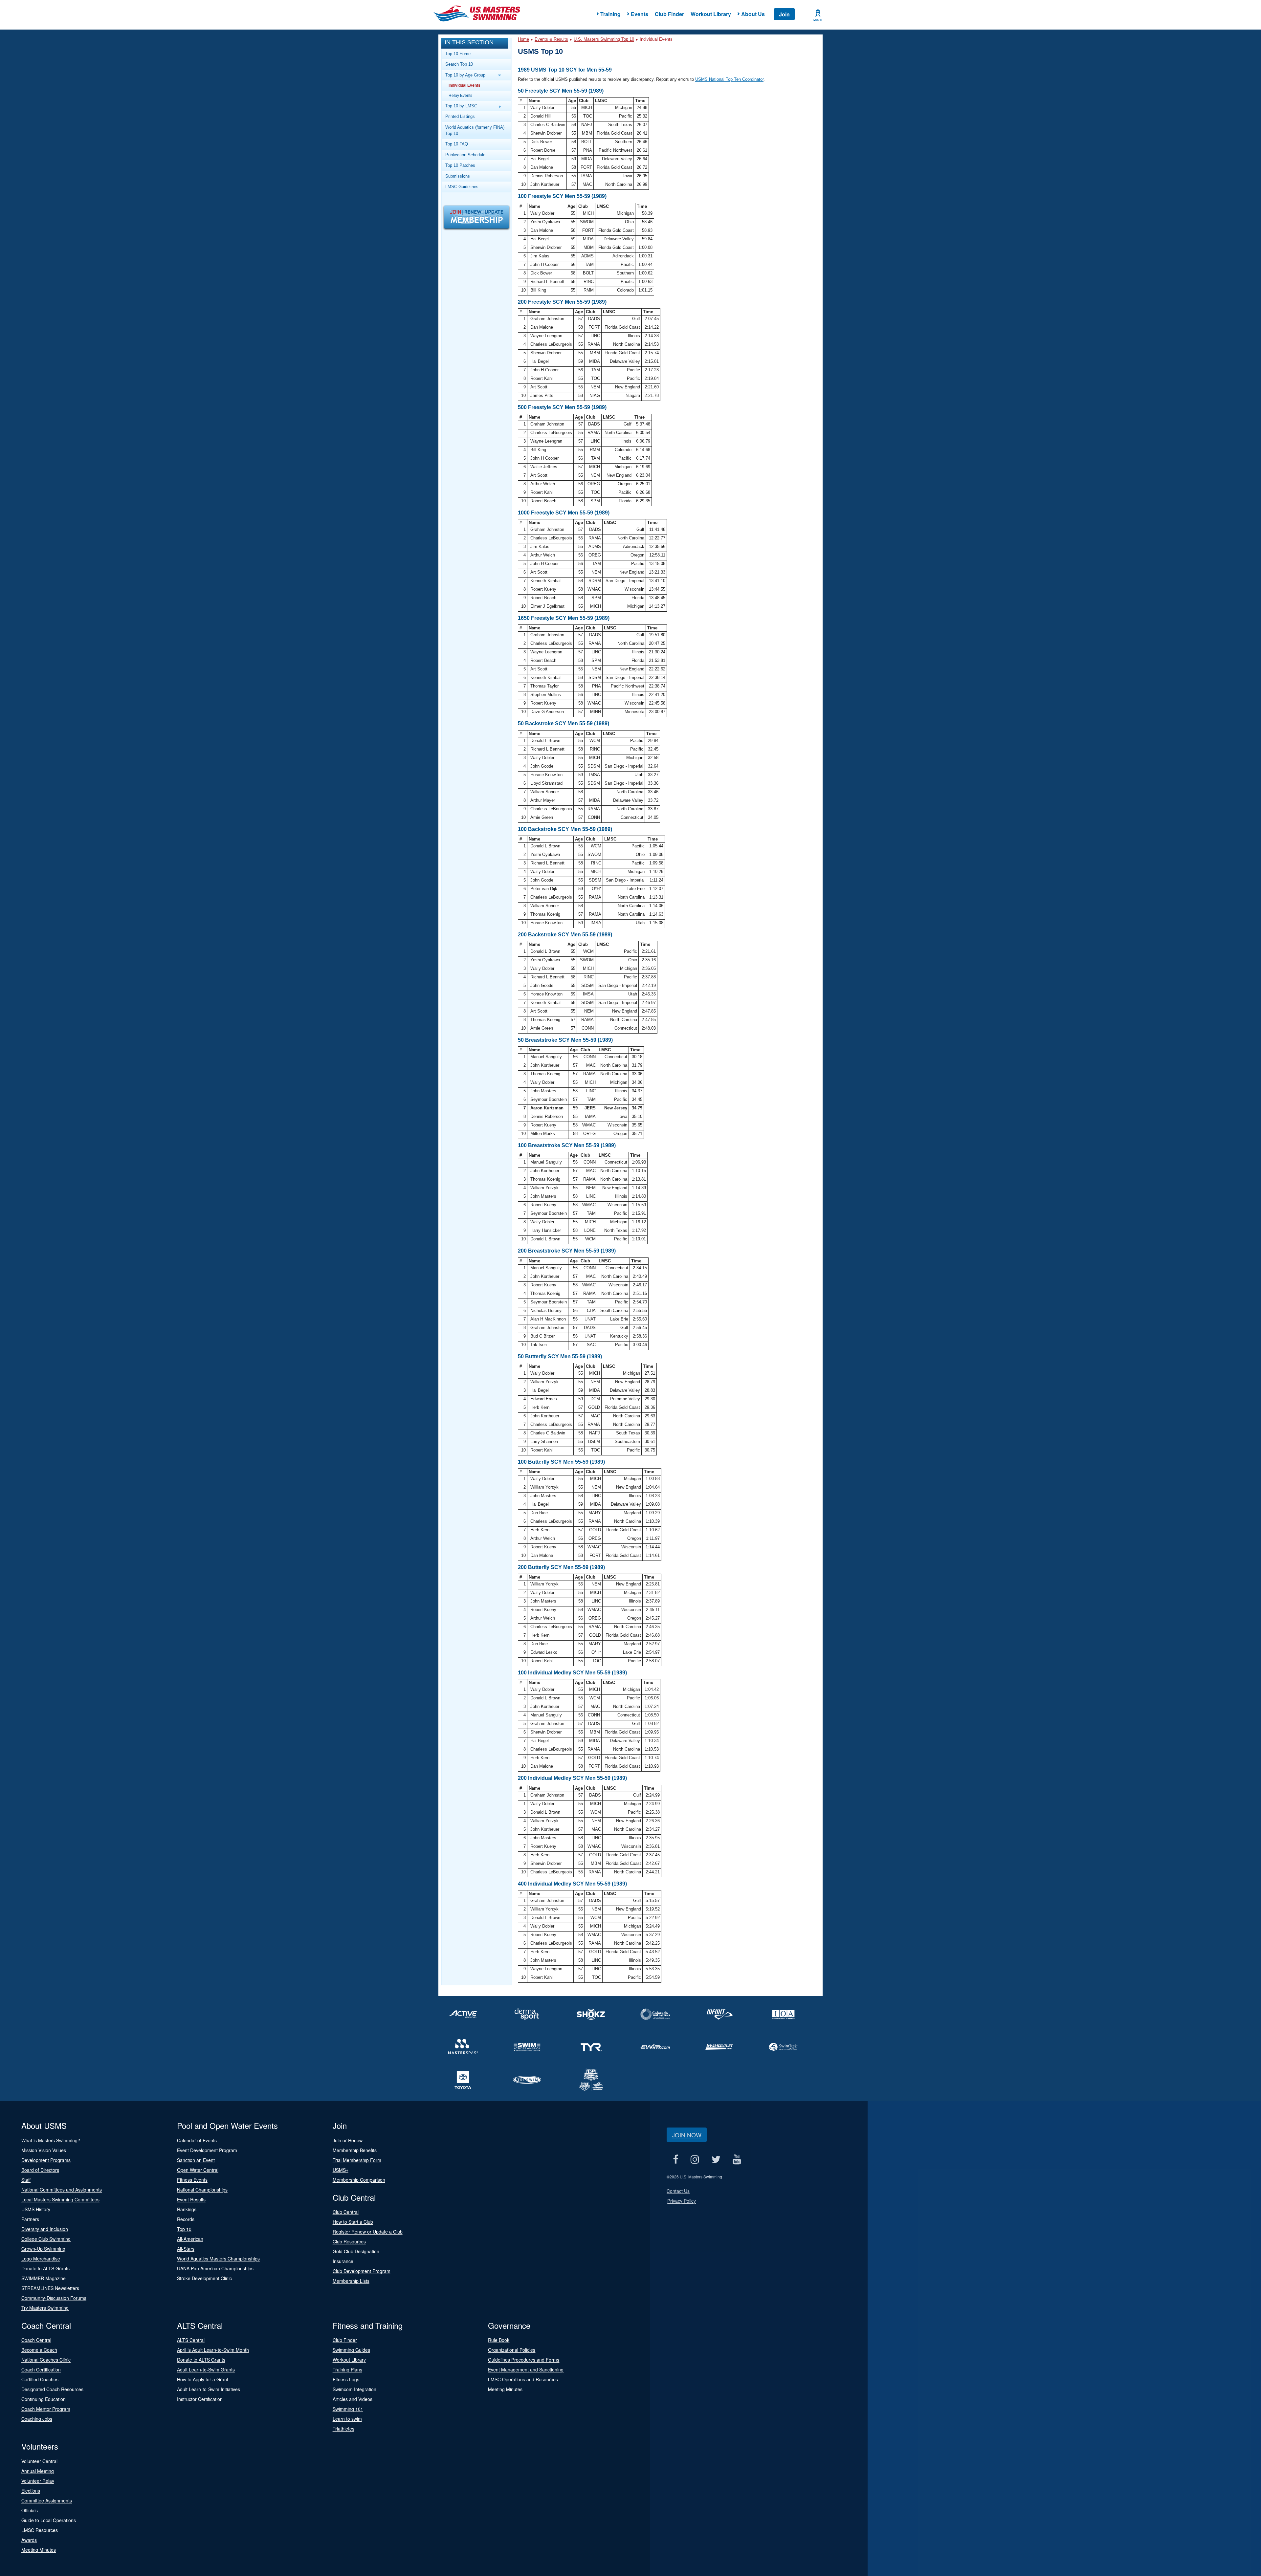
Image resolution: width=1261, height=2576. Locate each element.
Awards (29, 2540)
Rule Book (499, 2340)
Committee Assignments (47, 2500)
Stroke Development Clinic (204, 2278)
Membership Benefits (355, 2150)
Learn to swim (347, 2419)
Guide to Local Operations (49, 2520)
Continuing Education (44, 2399)
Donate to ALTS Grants (45, 2268)
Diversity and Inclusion (45, 2229)
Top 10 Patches (460, 165)
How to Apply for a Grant (203, 2379)
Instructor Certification (200, 2399)
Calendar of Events (197, 2140)
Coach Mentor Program (46, 2409)
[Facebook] (675, 2160)
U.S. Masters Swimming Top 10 (604, 39)
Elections (31, 2491)
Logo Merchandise (41, 2259)
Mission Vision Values (44, 2150)
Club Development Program (362, 2271)
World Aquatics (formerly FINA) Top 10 (475, 130)
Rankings (187, 2209)
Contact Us (678, 2191)
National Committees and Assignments (62, 2190)
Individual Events (465, 85)
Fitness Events (192, 2180)
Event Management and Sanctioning (526, 2369)
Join (784, 14)
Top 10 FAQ (457, 144)
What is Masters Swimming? (51, 2140)
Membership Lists (351, 2281)
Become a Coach (39, 2350)
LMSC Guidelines (462, 187)
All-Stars (186, 2249)
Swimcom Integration (354, 2389)
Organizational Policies (512, 2350)
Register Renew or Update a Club (368, 2232)
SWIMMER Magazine (44, 2278)
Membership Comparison (359, 2180)
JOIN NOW (687, 2135)
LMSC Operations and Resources (523, 2379)
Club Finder (669, 14)
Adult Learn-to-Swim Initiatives (209, 2389)
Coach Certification (41, 2369)
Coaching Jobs (37, 2419)
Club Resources (349, 2241)
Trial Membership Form (357, 2160)
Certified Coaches (40, 2379)
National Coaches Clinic (46, 2360)
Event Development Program (207, 2150)
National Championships (202, 2190)
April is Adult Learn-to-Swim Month (213, 2350)
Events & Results (551, 39)
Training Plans (347, 2369)
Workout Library (711, 14)
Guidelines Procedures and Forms (524, 2360)
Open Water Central (198, 2170)
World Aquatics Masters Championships (218, 2259)
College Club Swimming (46, 2239)
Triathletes (343, 2429)
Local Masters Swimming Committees (60, 2199)
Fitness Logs (346, 2379)
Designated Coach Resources (52, 2389)
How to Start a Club (353, 2222)
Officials (30, 2510)
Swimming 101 (348, 2409)
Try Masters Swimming (45, 2308)
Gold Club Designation (356, 2251)
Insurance (343, 2261)
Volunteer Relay (38, 2481)
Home (523, 39)
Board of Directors (40, 2170)
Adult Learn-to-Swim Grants (206, 2369)
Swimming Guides (351, 2350)
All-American (190, 2239)
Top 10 (184, 2229)
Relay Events (460, 95)
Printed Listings (460, 116)
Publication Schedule (465, 155)
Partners (30, 2219)
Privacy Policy (682, 2201)
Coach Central (36, 2340)
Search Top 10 (459, 64)
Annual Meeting (38, 2471)
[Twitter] (716, 2160)
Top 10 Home (458, 54)
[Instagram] (695, 2160)
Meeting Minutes (505, 2389)
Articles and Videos (353, 2399)
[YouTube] (737, 2160)
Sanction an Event (196, 2160)
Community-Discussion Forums (54, 2298)
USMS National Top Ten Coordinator (729, 79)
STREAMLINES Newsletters (50, 2288)
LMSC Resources (40, 2530)
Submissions (458, 176)
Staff (26, 2180)
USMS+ (341, 2170)
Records (186, 2219)
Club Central (346, 2212)
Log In (818, 20)
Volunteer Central (39, 2461)
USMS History (36, 2209)
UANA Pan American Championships (215, 2268)
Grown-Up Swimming (43, 2249)
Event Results (191, 2199)
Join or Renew (348, 2140)
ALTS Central (191, 2340)
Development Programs (46, 2160)
